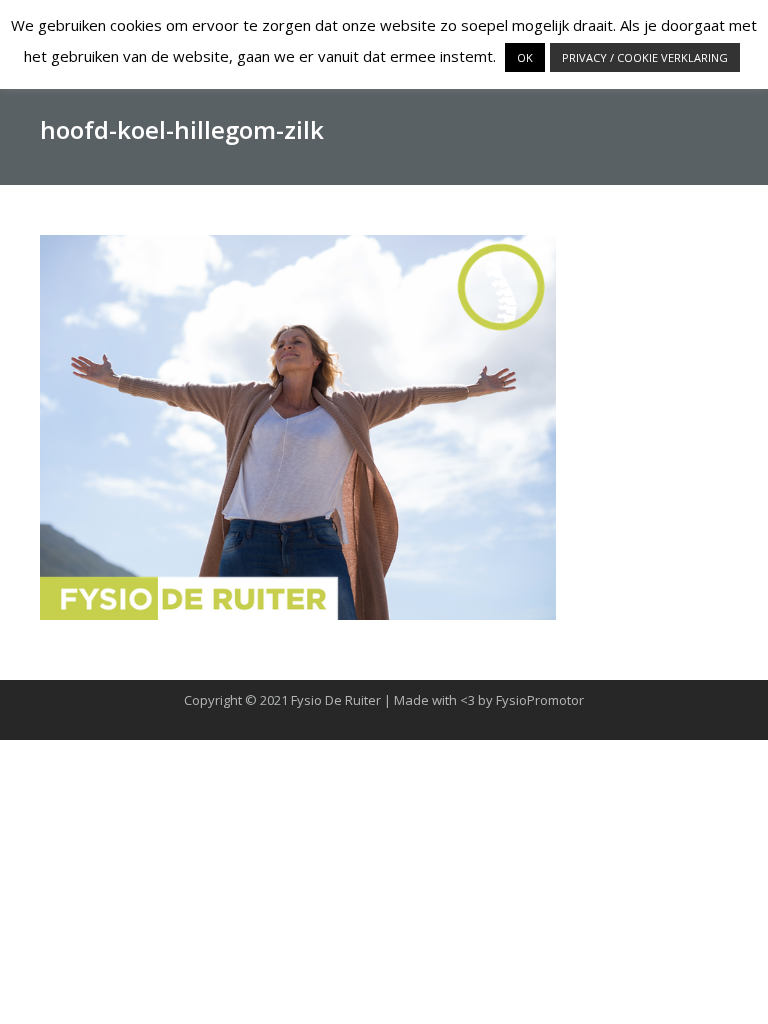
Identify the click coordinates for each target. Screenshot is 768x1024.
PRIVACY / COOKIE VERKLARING (645, 57)
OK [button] (525, 57)
